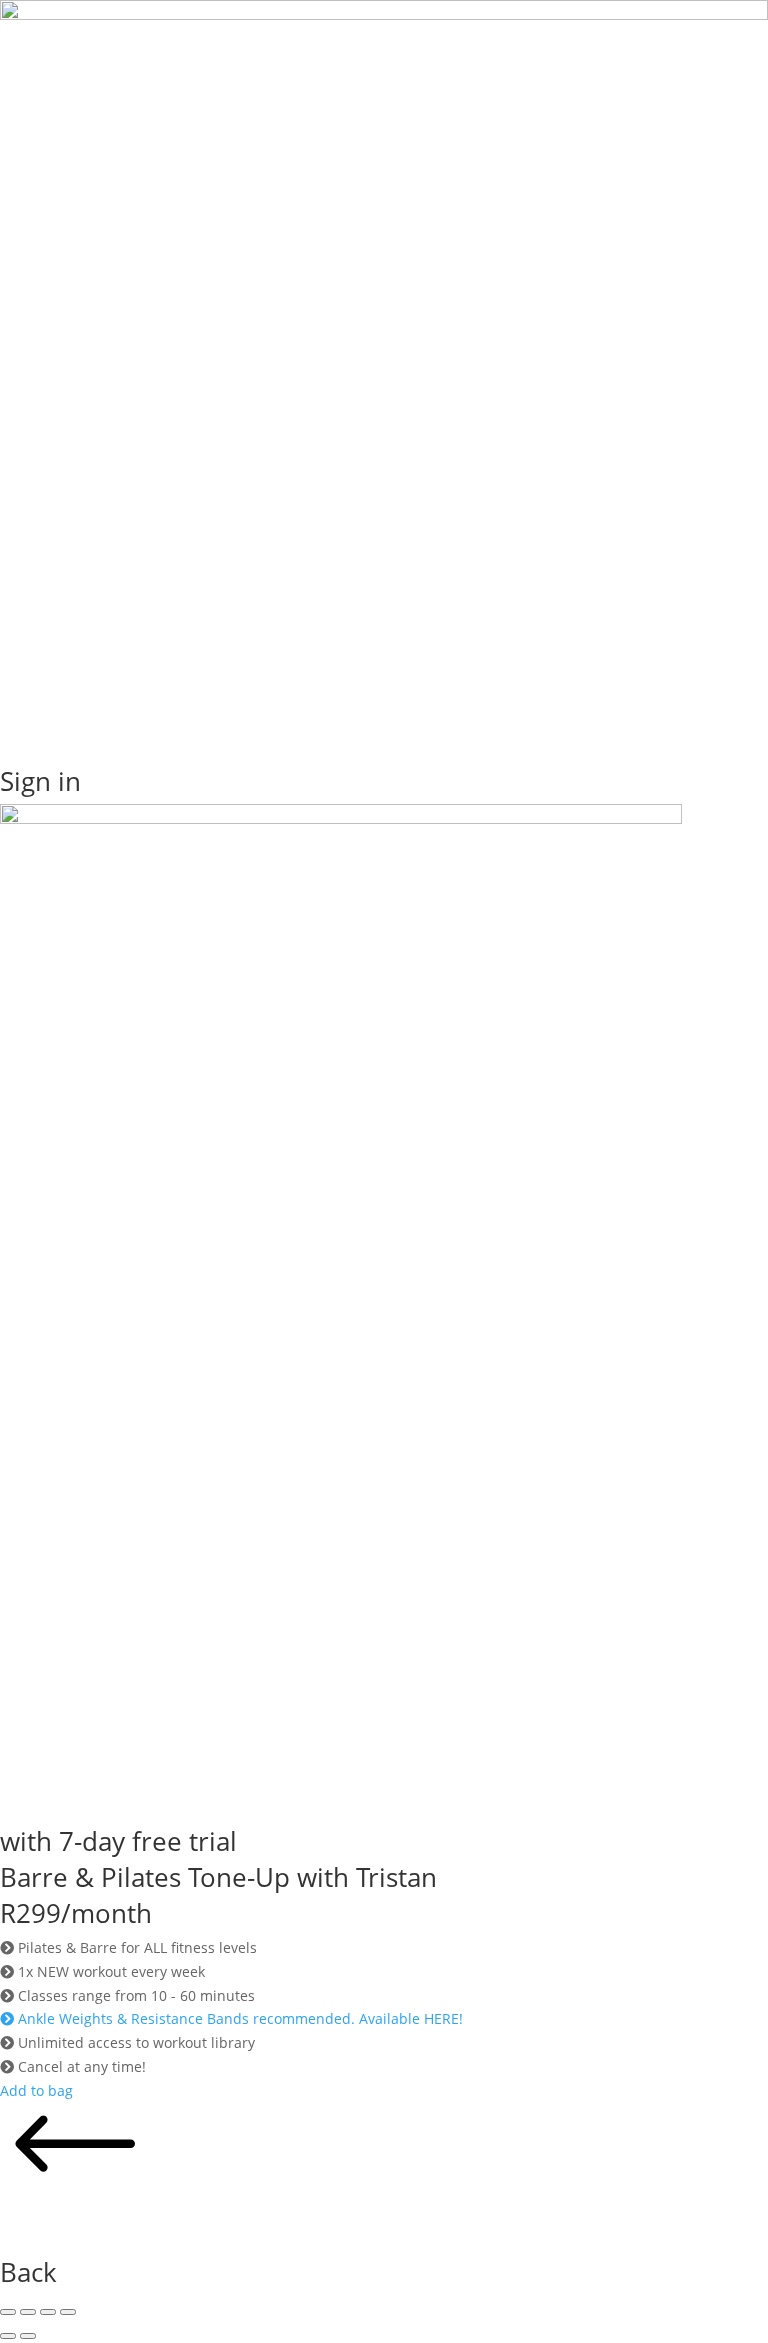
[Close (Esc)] (68, 2312)
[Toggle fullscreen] (28, 2312)
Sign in (40, 781)
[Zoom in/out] (8, 2312)
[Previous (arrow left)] (8, 2336)
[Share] (48, 2312)
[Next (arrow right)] (28, 2336)
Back (28, 2272)
